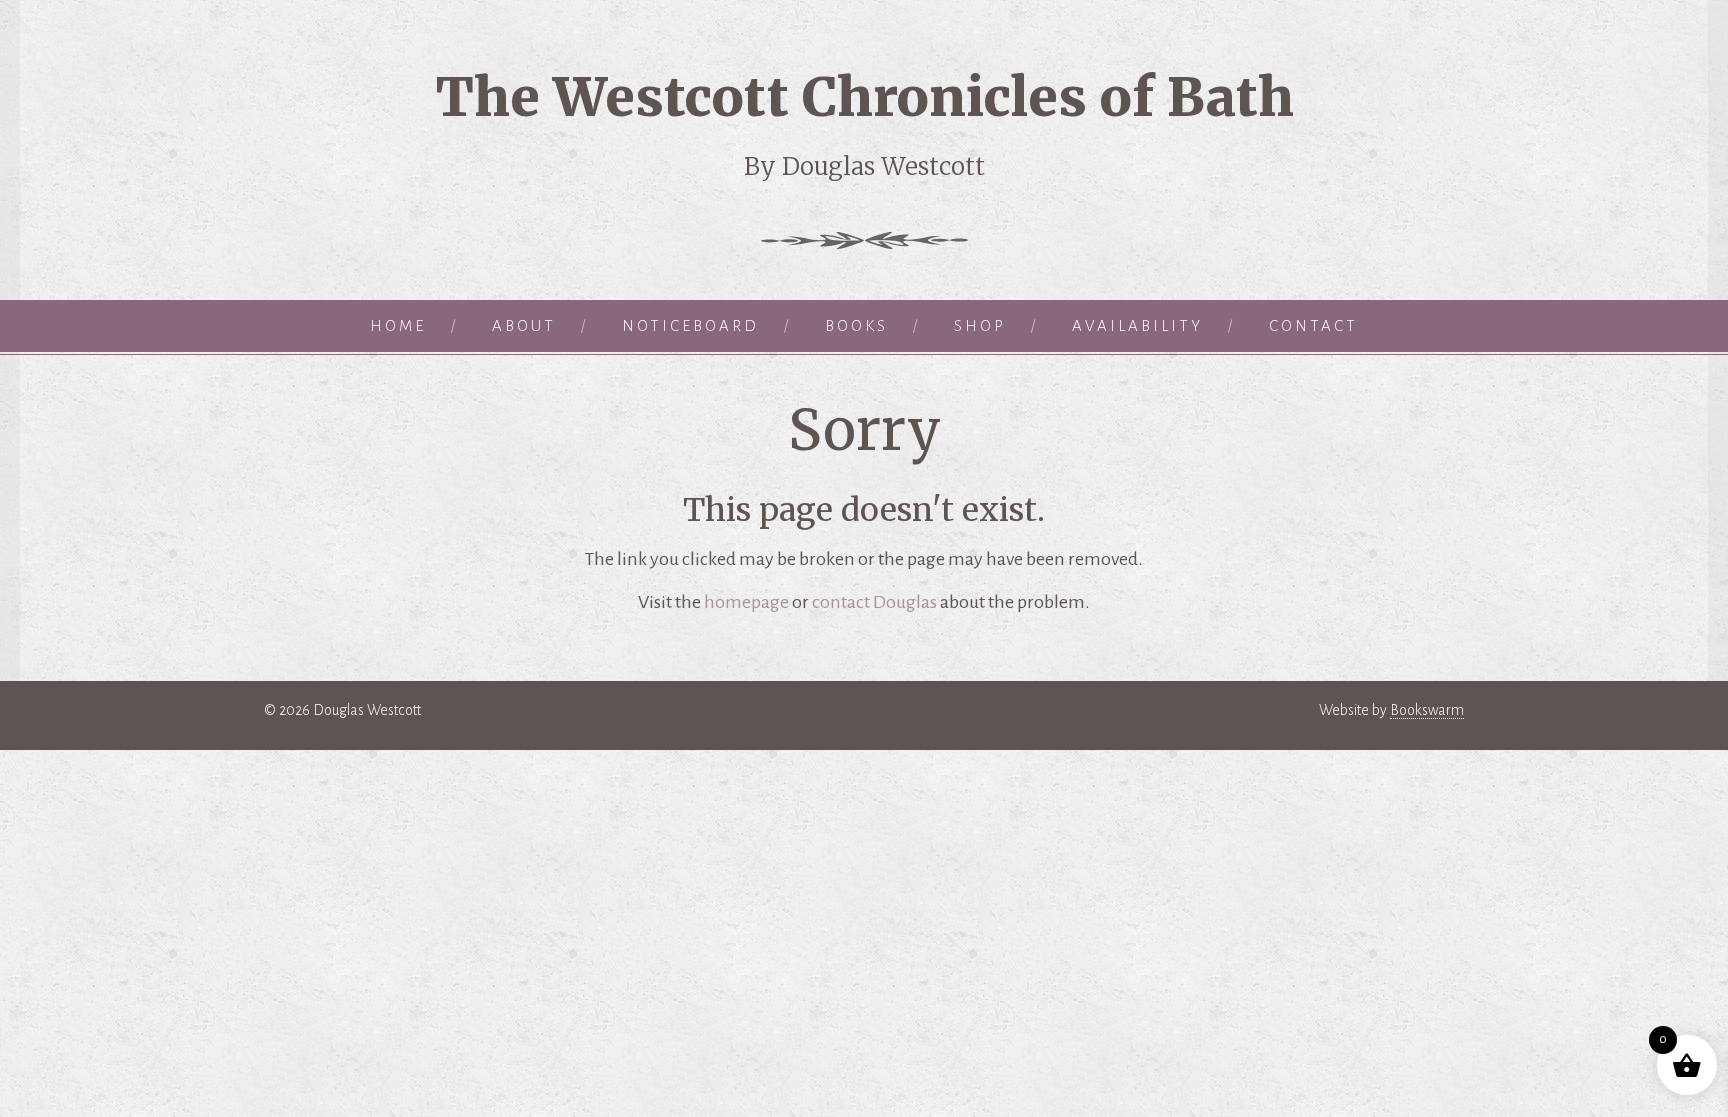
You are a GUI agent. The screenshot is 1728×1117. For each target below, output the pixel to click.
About (524, 325)
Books (856, 325)
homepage (746, 602)
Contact (1313, 325)
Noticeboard (690, 325)
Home (398, 325)
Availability (1137, 325)
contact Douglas (874, 602)
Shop (980, 325)
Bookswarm (1427, 710)
